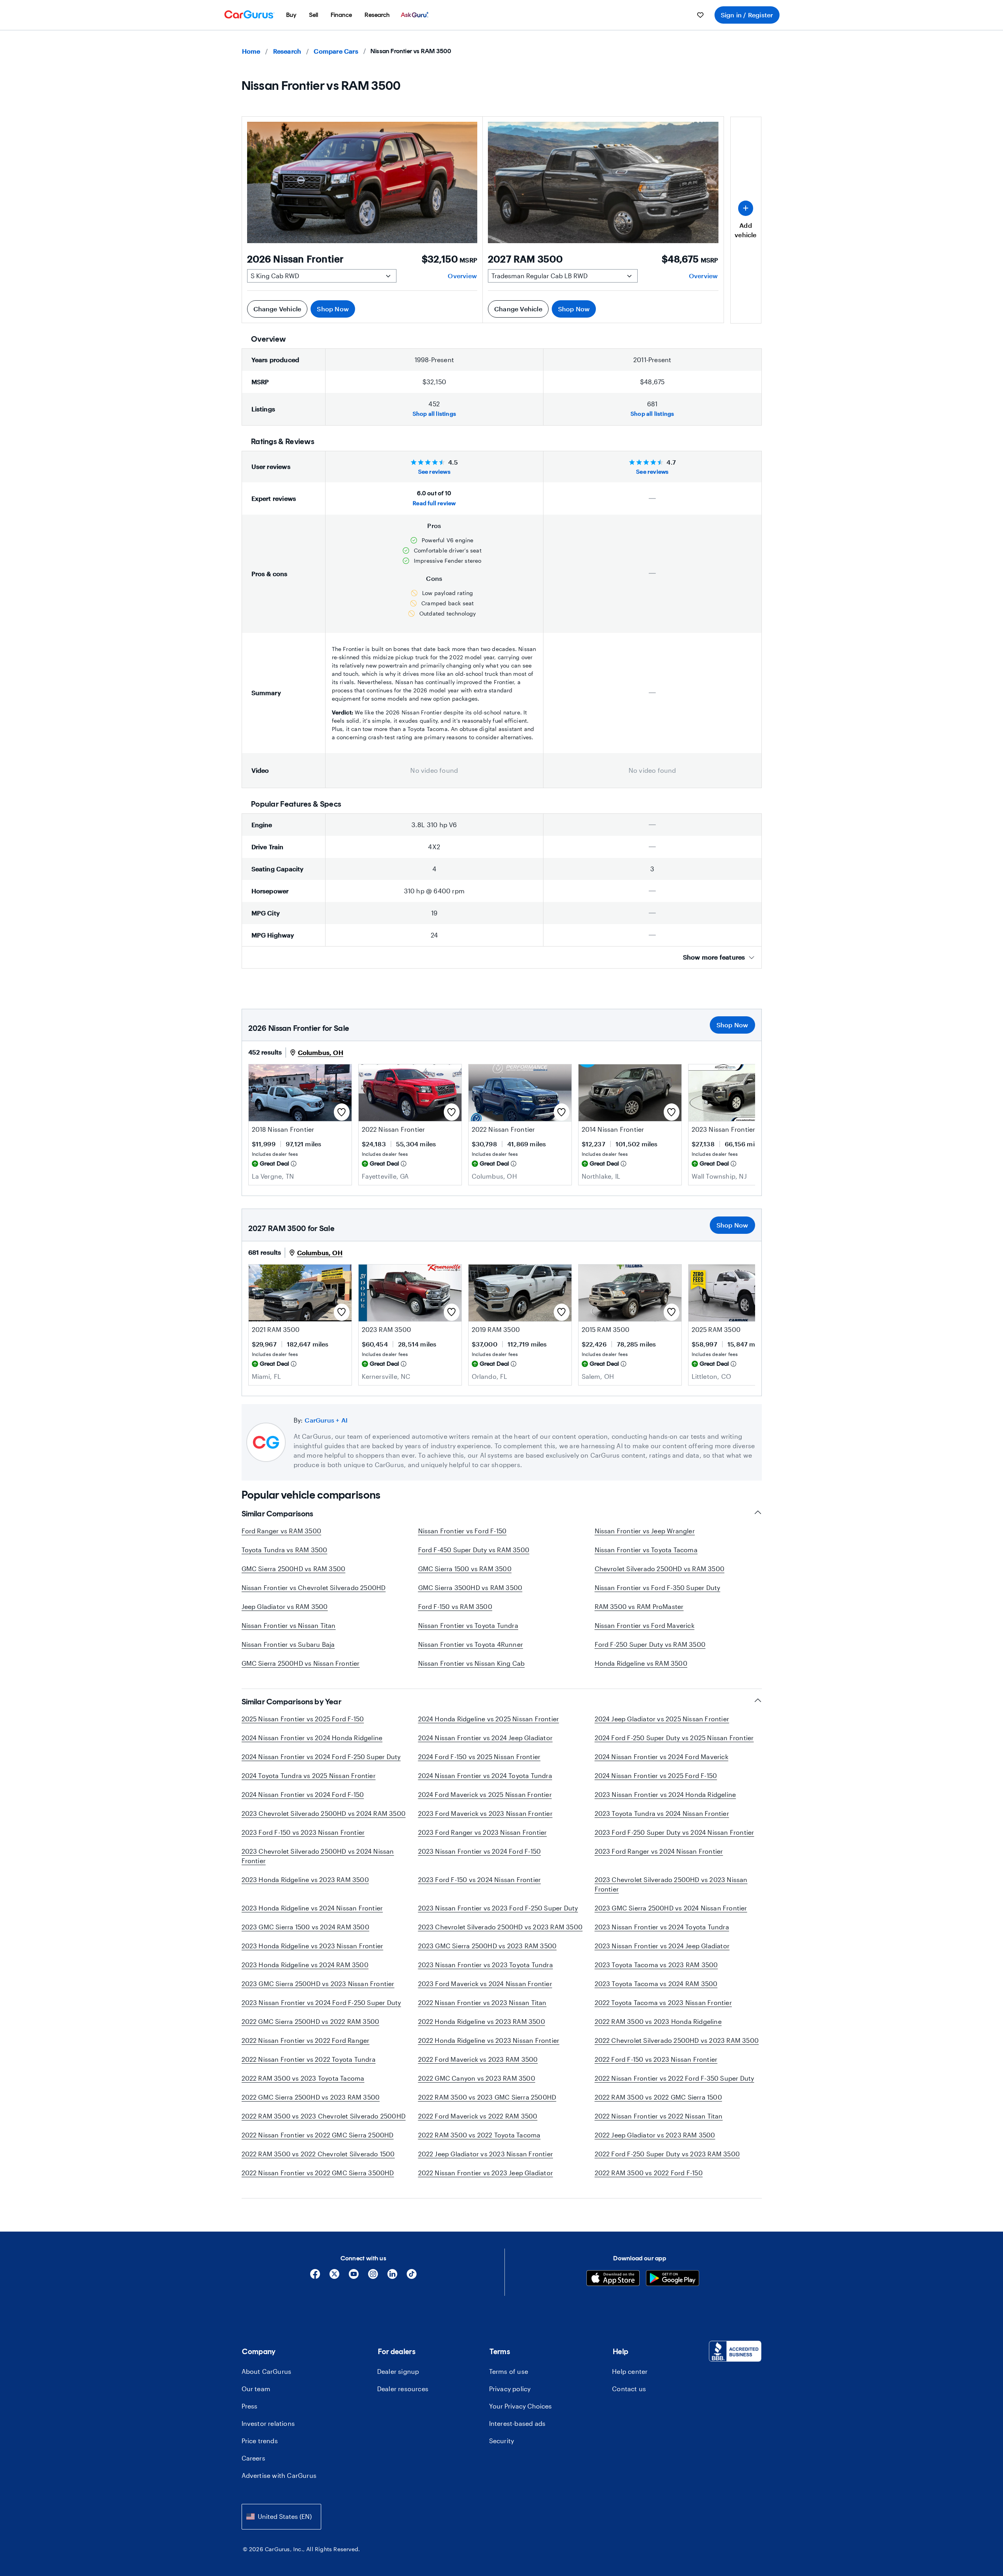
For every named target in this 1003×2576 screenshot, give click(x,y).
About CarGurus (267, 2371)
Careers (253, 2458)
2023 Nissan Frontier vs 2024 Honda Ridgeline (665, 1794)
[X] (334, 2277)
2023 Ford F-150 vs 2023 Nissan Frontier (303, 1832)
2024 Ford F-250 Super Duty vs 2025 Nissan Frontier (674, 1738)
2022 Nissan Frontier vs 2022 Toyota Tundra (309, 2059)
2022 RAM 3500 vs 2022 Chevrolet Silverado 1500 (318, 2154)
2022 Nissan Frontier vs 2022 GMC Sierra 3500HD (318, 2173)
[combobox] (281, 2517)
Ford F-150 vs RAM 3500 (455, 1606)
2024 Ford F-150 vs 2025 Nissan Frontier (479, 1757)
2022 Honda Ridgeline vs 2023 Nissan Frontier (489, 2040)
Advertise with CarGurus (279, 2475)
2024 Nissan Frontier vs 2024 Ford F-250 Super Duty (321, 1757)
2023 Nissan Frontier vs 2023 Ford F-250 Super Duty (498, 1908)
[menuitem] (291, 15)
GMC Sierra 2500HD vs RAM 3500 (294, 1569)
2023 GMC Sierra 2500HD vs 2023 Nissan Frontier (318, 1984)
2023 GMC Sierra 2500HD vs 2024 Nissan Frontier (671, 1908)
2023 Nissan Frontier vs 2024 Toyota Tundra (662, 1927)
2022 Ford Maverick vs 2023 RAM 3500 (478, 2059)
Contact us (629, 2389)
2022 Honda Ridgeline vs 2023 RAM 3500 (482, 2021)
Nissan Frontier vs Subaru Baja (288, 1644)
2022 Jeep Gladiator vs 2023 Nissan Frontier (486, 2154)
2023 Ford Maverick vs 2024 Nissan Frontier (485, 1984)
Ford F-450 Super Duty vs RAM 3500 (474, 1550)
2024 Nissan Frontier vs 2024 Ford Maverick (662, 1757)
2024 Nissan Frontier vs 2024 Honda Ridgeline (312, 1738)
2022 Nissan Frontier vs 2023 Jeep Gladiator (486, 2173)
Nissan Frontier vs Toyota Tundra (468, 1625)
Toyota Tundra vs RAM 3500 (285, 1550)
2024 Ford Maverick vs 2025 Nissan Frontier (485, 1794)
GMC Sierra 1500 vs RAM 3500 (465, 1569)
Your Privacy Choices (520, 2406)
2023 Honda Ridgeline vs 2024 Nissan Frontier (312, 1908)
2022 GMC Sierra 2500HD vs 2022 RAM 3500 (311, 2021)
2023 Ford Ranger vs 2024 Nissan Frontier (659, 1851)
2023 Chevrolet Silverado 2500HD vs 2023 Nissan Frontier (671, 1884)
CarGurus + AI (326, 1420)
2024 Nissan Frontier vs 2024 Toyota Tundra (485, 1775)
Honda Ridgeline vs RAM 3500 (641, 1663)
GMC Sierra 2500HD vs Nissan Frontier (301, 1663)
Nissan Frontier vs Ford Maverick (645, 1625)
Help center (630, 2371)
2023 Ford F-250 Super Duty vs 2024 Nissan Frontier (675, 1832)
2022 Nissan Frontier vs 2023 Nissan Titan (482, 2002)
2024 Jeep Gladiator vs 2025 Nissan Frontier (662, 1719)
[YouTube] (354, 2277)
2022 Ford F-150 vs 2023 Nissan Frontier (656, 2059)
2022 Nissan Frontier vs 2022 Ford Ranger (306, 2040)
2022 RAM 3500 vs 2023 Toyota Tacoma (303, 2078)
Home (251, 51)
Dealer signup (398, 2371)
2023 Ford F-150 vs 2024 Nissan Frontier (480, 1879)
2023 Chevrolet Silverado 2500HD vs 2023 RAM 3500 (501, 1927)
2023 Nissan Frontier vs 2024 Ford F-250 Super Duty (321, 2002)
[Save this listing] (342, 1112)
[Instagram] (373, 2277)
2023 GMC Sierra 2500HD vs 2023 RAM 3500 (488, 1946)
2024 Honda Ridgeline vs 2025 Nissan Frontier (489, 1719)
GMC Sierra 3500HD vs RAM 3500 (470, 1587)
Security (502, 2441)
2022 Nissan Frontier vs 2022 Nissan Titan (659, 2116)
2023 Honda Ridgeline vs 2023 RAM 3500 (305, 1879)
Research (287, 51)
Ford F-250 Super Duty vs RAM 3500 (650, 1644)
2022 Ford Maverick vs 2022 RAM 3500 (478, 2116)
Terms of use (509, 2371)
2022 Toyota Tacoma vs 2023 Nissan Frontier (663, 2002)
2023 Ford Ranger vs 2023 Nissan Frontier (483, 1832)
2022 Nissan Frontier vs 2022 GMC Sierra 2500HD (318, 2135)
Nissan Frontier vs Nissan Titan (289, 1625)
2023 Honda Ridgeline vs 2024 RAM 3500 (305, 1965)
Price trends (260, 2441)
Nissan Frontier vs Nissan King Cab (472, 1663)
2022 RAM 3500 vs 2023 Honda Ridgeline (658, 2021)
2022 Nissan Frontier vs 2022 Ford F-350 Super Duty (675, 2078)
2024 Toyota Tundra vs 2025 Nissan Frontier (309, 1775)
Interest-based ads (517, 2423)
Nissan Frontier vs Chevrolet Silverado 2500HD (314, 1587)
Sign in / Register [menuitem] (747, 15)
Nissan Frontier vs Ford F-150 (462, 1531)
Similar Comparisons (277, 1514)
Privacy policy (510, 2389)
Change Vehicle (277, 309)
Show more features (714, 957)
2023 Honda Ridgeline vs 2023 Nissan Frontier (313, 1946)
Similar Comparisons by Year (292, 1702)
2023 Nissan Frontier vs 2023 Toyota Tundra (486, 1965)
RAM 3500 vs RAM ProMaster (639, 1606)
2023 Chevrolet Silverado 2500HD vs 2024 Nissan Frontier (318, 1856)
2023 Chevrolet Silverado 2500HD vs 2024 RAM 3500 (324, 1813)
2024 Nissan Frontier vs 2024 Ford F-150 (303, 1794)
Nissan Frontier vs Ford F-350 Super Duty (658, 1587)
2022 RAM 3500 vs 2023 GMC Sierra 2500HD (487, 2097)
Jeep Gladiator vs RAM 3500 (285, 1606)
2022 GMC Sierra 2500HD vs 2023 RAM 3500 (311, 2097)
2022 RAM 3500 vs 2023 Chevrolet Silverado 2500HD (324, 2116)
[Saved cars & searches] (700, 15)
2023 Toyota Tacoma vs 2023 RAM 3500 (656, 1965)
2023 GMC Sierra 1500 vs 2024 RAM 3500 (305, 1927)
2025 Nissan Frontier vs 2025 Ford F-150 (303, 1719)
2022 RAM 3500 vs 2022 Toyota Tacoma (479, 2135)
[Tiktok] (412, 2277)
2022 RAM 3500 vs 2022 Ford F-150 (649, 2173)
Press (250, 2406)
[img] (294, 1164)
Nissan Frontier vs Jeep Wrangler (645, 1531)
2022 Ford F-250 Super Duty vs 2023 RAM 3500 (667, 2154)
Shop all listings (434, 414)
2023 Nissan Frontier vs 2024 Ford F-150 (480, 1851)
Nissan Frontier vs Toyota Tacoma (646, 1550)
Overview (462, 276)
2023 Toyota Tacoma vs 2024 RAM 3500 (656, 1984)
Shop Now (333, 309)
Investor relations (268, 2423)
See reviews (434, 471)
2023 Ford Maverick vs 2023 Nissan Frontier (485, 1813)
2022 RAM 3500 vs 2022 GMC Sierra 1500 (658, 2097)
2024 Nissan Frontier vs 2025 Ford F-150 (656, 1775)
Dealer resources (403, 2389)
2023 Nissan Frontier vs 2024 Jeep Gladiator (662, 1946)
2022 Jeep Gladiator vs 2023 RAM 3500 (655, 2135)
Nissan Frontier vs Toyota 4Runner (471, 1644)
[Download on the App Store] (613, 2279)
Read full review (434, 503)
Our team (256, 2389)
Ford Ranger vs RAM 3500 (282, 1531)
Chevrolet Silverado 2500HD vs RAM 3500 (660, 1569)
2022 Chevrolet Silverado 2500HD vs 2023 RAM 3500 (677, 2040)
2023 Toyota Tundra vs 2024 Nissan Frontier (662, 1813)
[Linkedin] (392, 2277)
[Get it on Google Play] (673, 2279)
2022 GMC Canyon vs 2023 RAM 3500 (477, 2078)
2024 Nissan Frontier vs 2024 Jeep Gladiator (486, 1738)
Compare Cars (336, 51)
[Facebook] (315, 2277)
